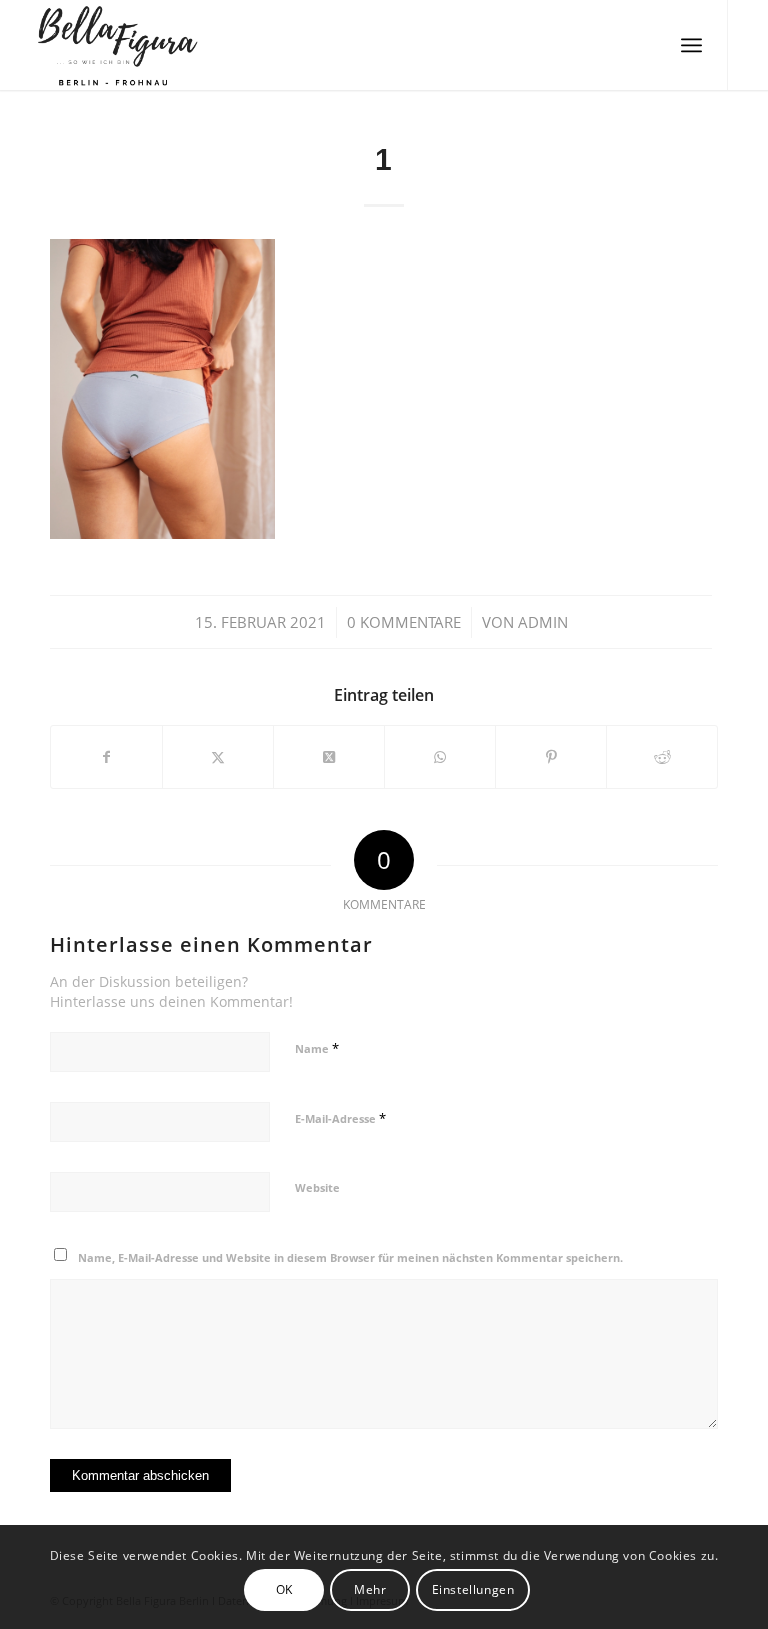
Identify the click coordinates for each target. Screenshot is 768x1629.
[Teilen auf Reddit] (662, 757)
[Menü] (691, 45)
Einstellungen (473, 1589)
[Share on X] (329, 757)
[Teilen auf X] (218, 757)
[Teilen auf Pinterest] (551, 757)
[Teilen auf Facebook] (106, 757)
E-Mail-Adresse (340, 1118)
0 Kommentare (404, 622)
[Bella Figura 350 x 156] (113, 45)
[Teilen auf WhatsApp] (440, 757)
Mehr (370, 1589)
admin (543, 622)
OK (284, 1589)
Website (317, 1187)
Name (317, 1048)
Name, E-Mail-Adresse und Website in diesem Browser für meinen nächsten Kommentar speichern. (350, 1257)
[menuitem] (691, 45)
